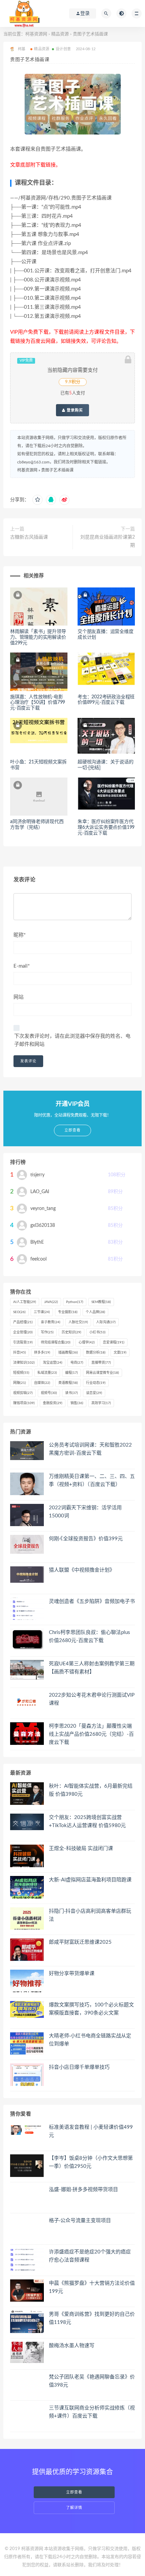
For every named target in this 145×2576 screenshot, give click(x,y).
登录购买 (74, 410)
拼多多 (42, 1353)
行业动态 (96, 1383)
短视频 (21, 1373)
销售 (77, 1403)
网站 (19, 997)
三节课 (42, 1312)
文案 (120, 1353)
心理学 (87, 1342)
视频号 (49, 1393)
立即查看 (74, 2492)
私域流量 (47, 1373)
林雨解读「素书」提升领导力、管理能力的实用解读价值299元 (38, 637)
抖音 (20, 1353)
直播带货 (101, 1363)
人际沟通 (106, 1322)
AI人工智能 (25, 1302)
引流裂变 (23, 1342)
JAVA (51, 1302)
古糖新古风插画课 (29, 537)
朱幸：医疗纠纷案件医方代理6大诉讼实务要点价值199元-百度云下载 (106, 827)
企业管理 (23, 1332)
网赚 (20, 1383)
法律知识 (24, 1363)
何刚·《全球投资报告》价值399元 (86, 1539)
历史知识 (71, 1332)
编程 (71, 1373)
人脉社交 (78, 1322)
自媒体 (42, 1383)
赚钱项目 (24, 1403)
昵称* (20, 935)
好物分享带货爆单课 (72, 1974)
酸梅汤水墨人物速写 (72, 2346)
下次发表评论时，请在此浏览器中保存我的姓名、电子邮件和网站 (72, 1040)
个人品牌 (95, 1312)
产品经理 (23, 1322)
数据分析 (96, 1353)
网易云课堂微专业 (103, 1373)
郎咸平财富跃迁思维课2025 (80, 1942)
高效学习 (101, 1403)
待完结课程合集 (56, 1342)
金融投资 (53, 1403)
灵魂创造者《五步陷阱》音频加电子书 (92, 1601)
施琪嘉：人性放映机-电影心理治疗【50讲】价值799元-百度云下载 (38, 703)
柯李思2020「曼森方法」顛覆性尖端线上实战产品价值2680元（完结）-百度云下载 (91, 1734)
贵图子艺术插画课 (57, 470)
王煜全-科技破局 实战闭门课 (81, 1848)
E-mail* (22, 966)
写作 (47, 1332)
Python (75, 1302)
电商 (77, 1363)
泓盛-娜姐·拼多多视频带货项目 (83, 2190)
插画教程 (68, 1353)
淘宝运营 (53, 1363)
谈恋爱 (94, 1393)
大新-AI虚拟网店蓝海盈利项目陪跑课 (90, 1880)
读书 (71, 1393)
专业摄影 (68, 1312)
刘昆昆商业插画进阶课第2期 (108, 541)
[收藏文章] (37, 500)
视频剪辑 (23, 1393)
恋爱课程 (114, 1342)
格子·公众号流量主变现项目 (80, 2221)
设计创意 (63, 49)
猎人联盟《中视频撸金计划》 (82, 1570)
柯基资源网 (36, 34)
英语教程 (68, 1383)
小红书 (97, 1332)
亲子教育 (51, 1322)
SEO (19, 1312)
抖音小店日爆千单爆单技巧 (79, 2067)
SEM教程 (101, 1302)
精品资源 (60, 34)
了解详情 (74, 2508)
